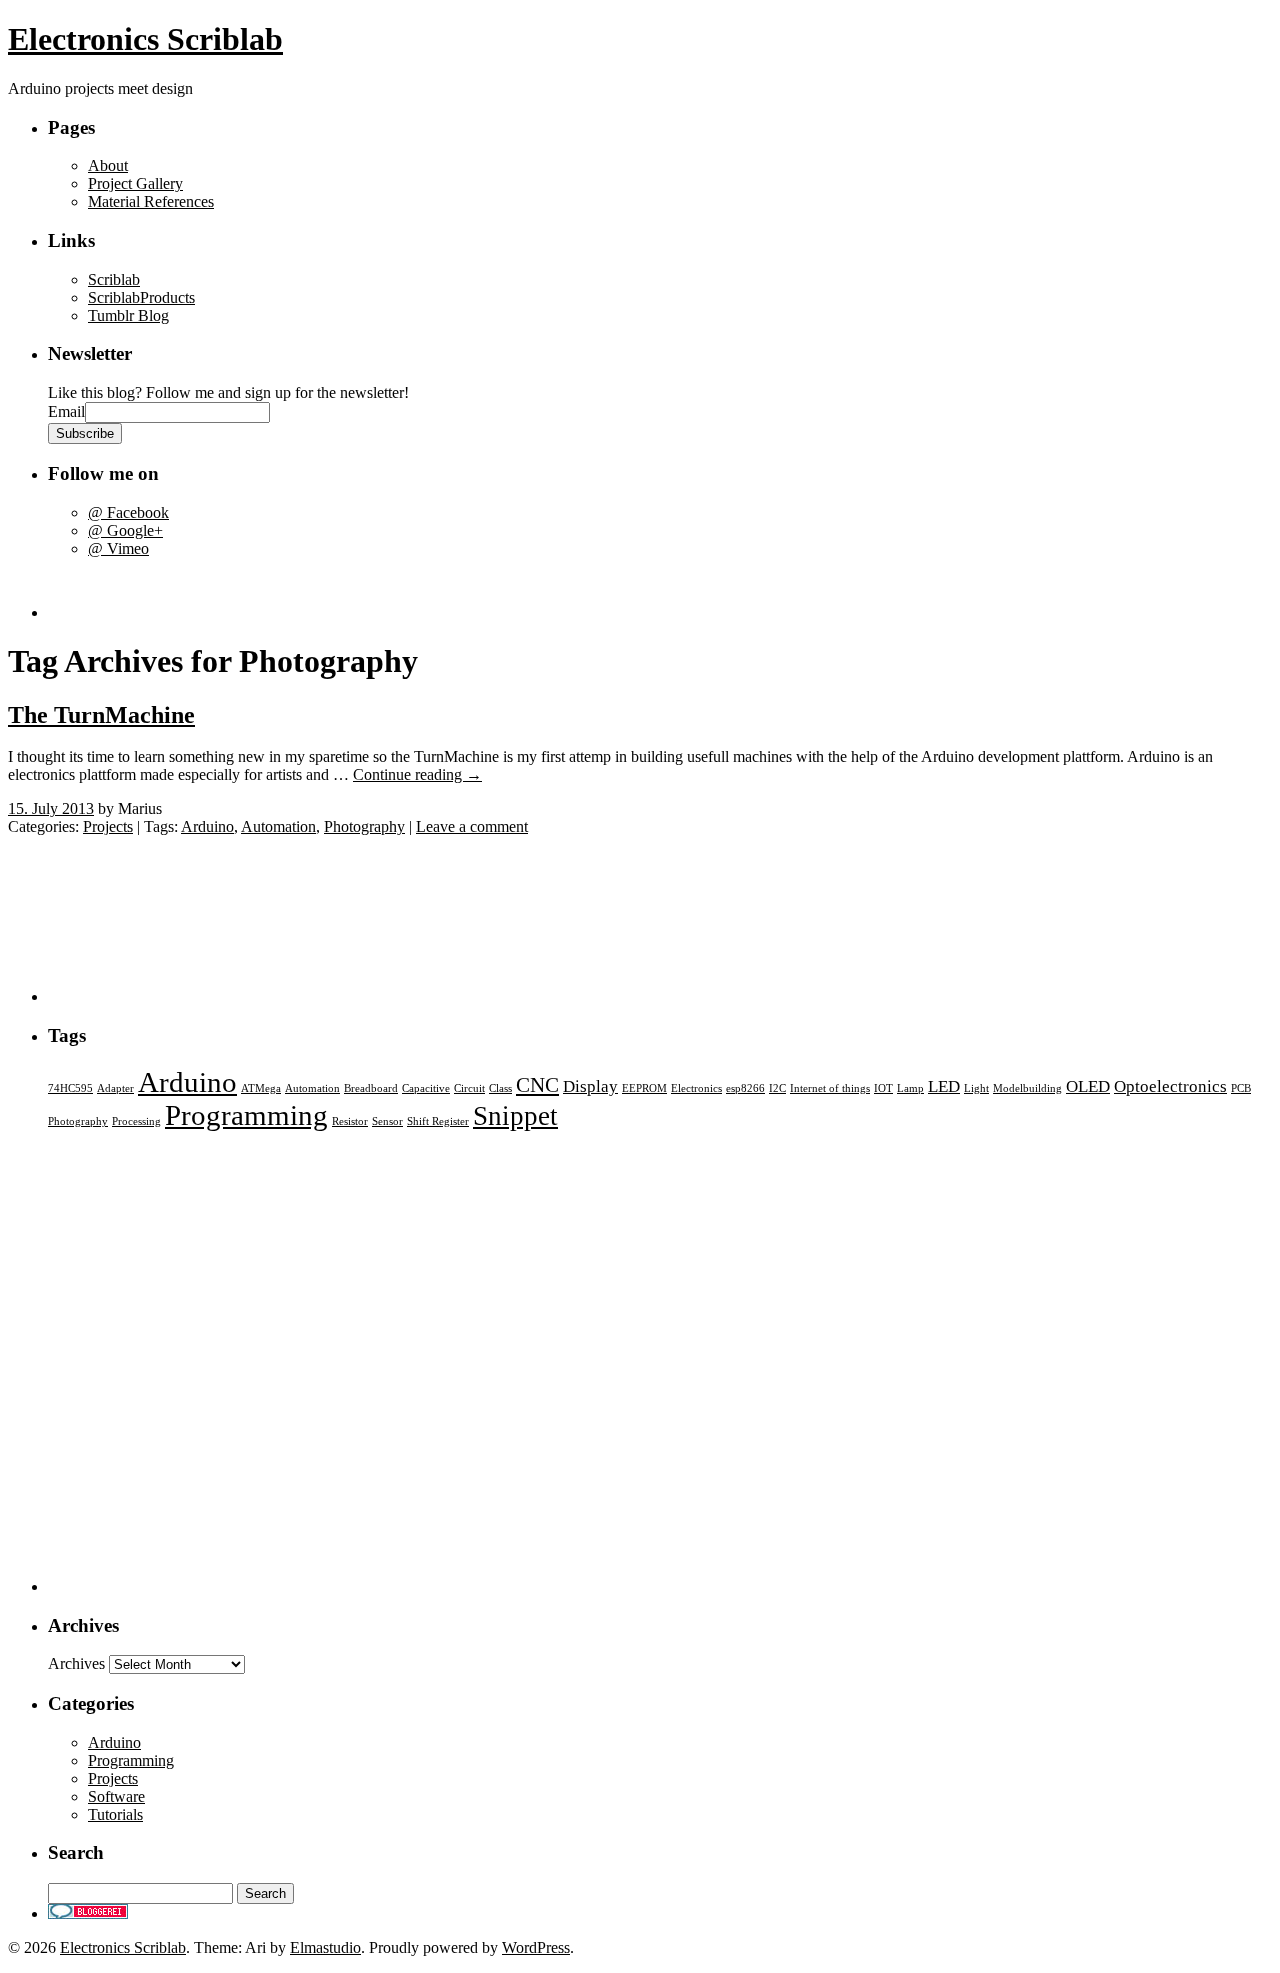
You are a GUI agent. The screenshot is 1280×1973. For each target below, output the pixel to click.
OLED (1088, 1086)
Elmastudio (325, 1947)
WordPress (536, 1947)
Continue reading (417, 774)
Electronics (696, 1088)
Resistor (350, 1121)
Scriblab (114, 279)
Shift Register (438, 1121)
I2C (777, 1088)
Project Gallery (135, 183)
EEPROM (644, 1088)
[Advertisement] (165, 588)
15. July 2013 (51, 808)
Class (500, 1088)
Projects (108, 826)
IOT (883, 1088)
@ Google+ (125, 530)
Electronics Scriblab (145, 39)
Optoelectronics (1170, 1086)
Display (590, 1086)
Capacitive (426, 1088)
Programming (246, 1115)
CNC (537, 1085)
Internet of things (830, 1088)
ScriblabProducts (141, 297)
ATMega (261, 1088)
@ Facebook (128, 512)
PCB (1241, 1088)
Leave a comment (472, 826)
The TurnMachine (101, 715)
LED (944, 1086)
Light (976, 1088)
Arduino (207, 826)
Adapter (115, 1088)
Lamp (910, 1088)
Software (116, 1796)
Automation (278, 826)
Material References (151, 201)
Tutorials (115, 1814)
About (108, 165)
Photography (364, 826)
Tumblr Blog (128, 315)
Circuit (469, 1088)
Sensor (387, 1121)
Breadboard (371, 1088)
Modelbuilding (1027, 1088)
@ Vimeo (118, 548)
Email (66, 411)
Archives (76, 1663)
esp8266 (745, 1088)
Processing (136, 1121)
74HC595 (70, 1088)
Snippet (515, 1116)
